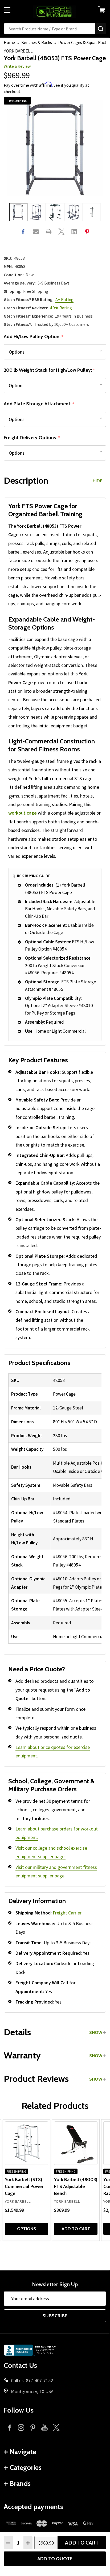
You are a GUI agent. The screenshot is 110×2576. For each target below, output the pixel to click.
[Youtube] (44, 2427)
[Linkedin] (74, 232)
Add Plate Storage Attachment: (39, 404)
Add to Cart (82, 2543)
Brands (20, 2483)
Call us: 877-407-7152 (32, 2380)
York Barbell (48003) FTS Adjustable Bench (76, 2186)
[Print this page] (49, 232)
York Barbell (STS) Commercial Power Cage (24, 2186)
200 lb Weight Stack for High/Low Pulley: (49, 370)
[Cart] (104, 10)
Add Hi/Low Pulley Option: (34, 337)
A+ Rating (64, 299)
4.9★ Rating (61, 308)
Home (9, 42)
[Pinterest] (87, 232)
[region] (55, 1509)
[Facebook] (23, 232)
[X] (61, 232)
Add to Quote (55, 2559)
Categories (26, 2467)
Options (27, 2229)
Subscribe (55, 2316)
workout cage (23, 813)
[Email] (36, 232)
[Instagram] (21, 2427)
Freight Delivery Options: (32, 438)
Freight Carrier (67, 1913)
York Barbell (18, 51)
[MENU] (7, 10)
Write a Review (17, 66)
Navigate (23, 2452)
